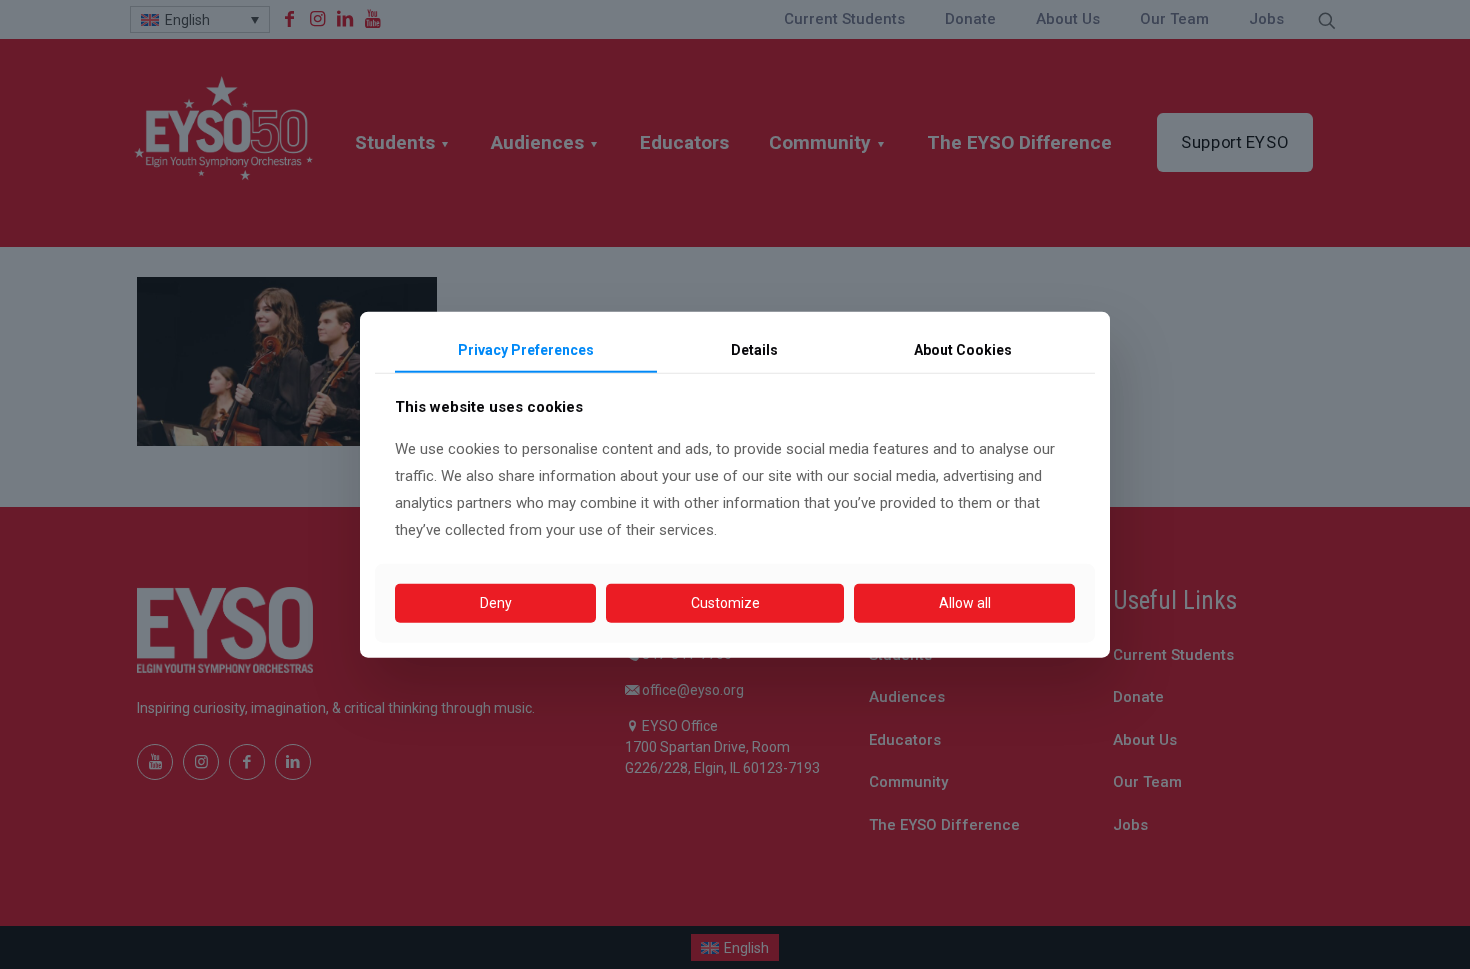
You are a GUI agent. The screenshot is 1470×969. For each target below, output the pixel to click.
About (963, 349)
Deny (496, 603)
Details (754, 349)
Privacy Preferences (526, 349)
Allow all (965, 603)
